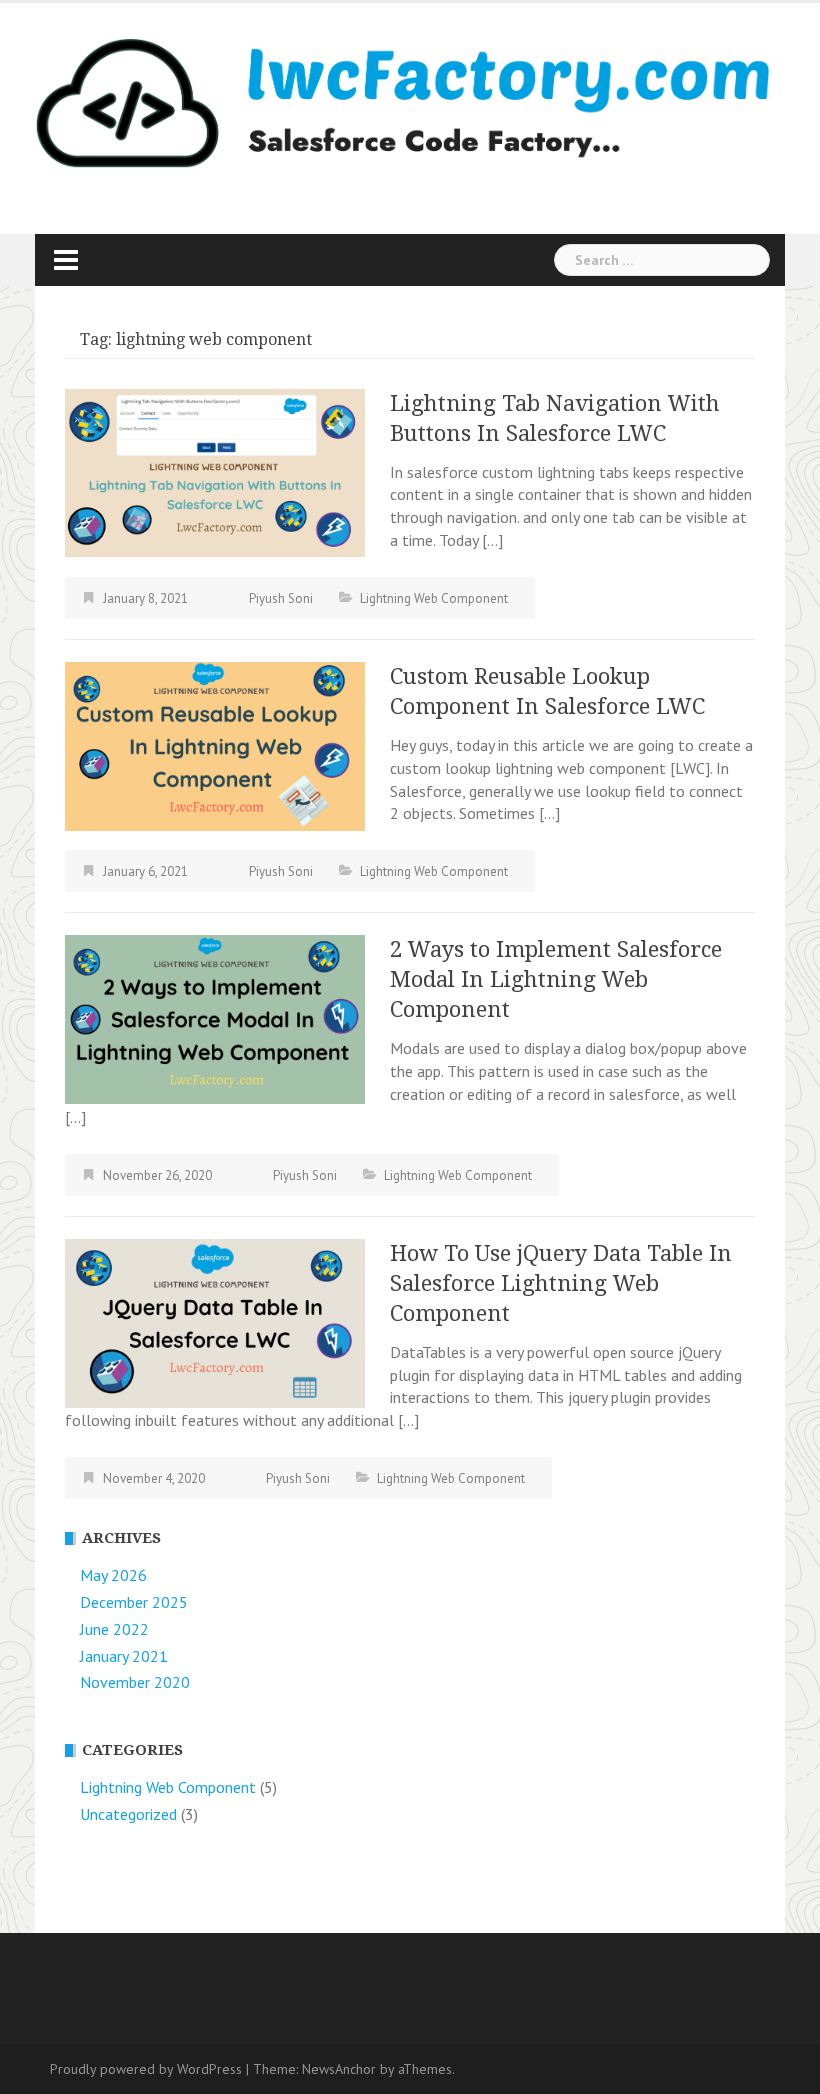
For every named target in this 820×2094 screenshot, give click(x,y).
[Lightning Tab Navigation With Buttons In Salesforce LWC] (215, 471)
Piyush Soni (281, 598)
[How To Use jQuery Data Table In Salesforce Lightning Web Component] (215, 1321)
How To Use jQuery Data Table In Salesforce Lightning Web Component (561, 1283)
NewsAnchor (339, 2069)
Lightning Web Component (434, 598)
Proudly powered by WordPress (146, 2069)
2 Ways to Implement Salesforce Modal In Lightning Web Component (556, 979)
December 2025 (134, 1602)
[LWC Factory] (402, 101)
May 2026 (113, 1575)
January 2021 (124, 1656)
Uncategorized (128, 1814)
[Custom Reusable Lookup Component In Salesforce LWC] (215, 744)
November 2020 (135, 1682)
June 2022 (114, 1629)
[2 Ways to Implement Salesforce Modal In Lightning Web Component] (215, 1018)
